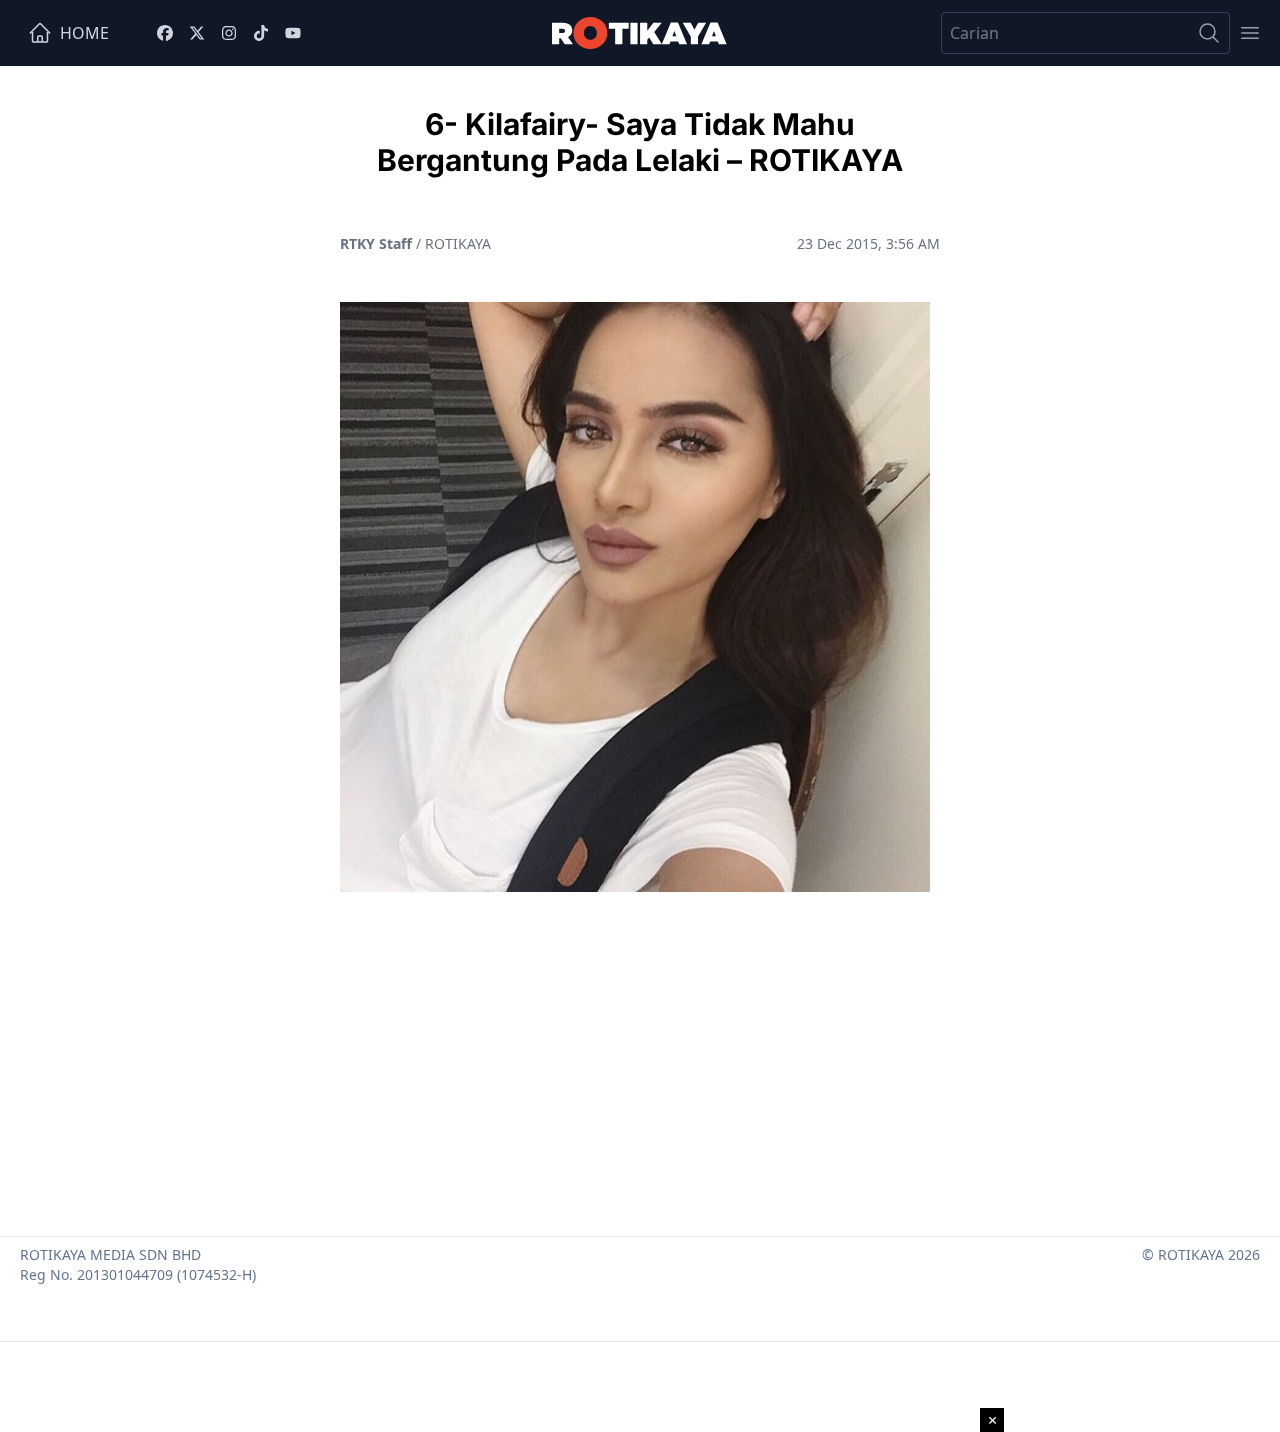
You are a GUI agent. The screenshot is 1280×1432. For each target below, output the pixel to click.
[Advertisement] (640, 1056)
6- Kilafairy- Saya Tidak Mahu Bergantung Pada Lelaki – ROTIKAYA (640, 142)
